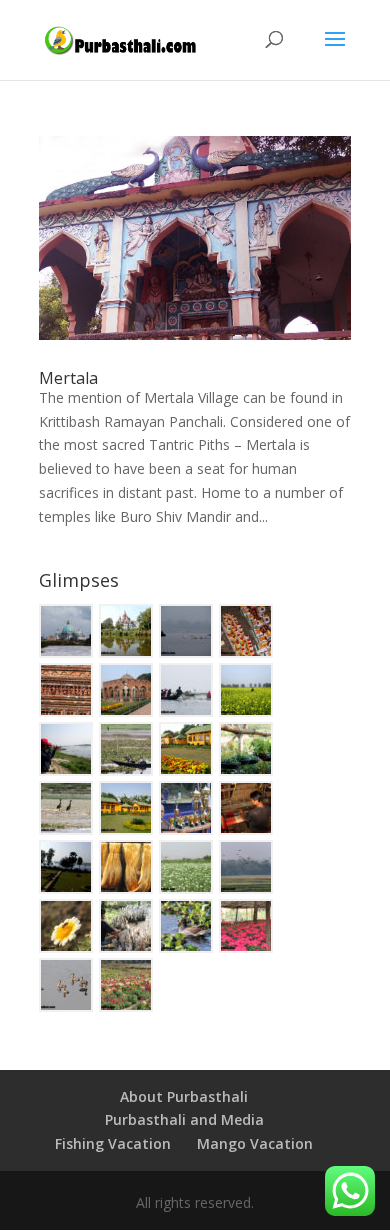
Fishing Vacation (113, 1143)
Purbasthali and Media (184, 1119)
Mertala (68, 378)
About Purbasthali (184, 1096)
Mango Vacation (255, 1143)
